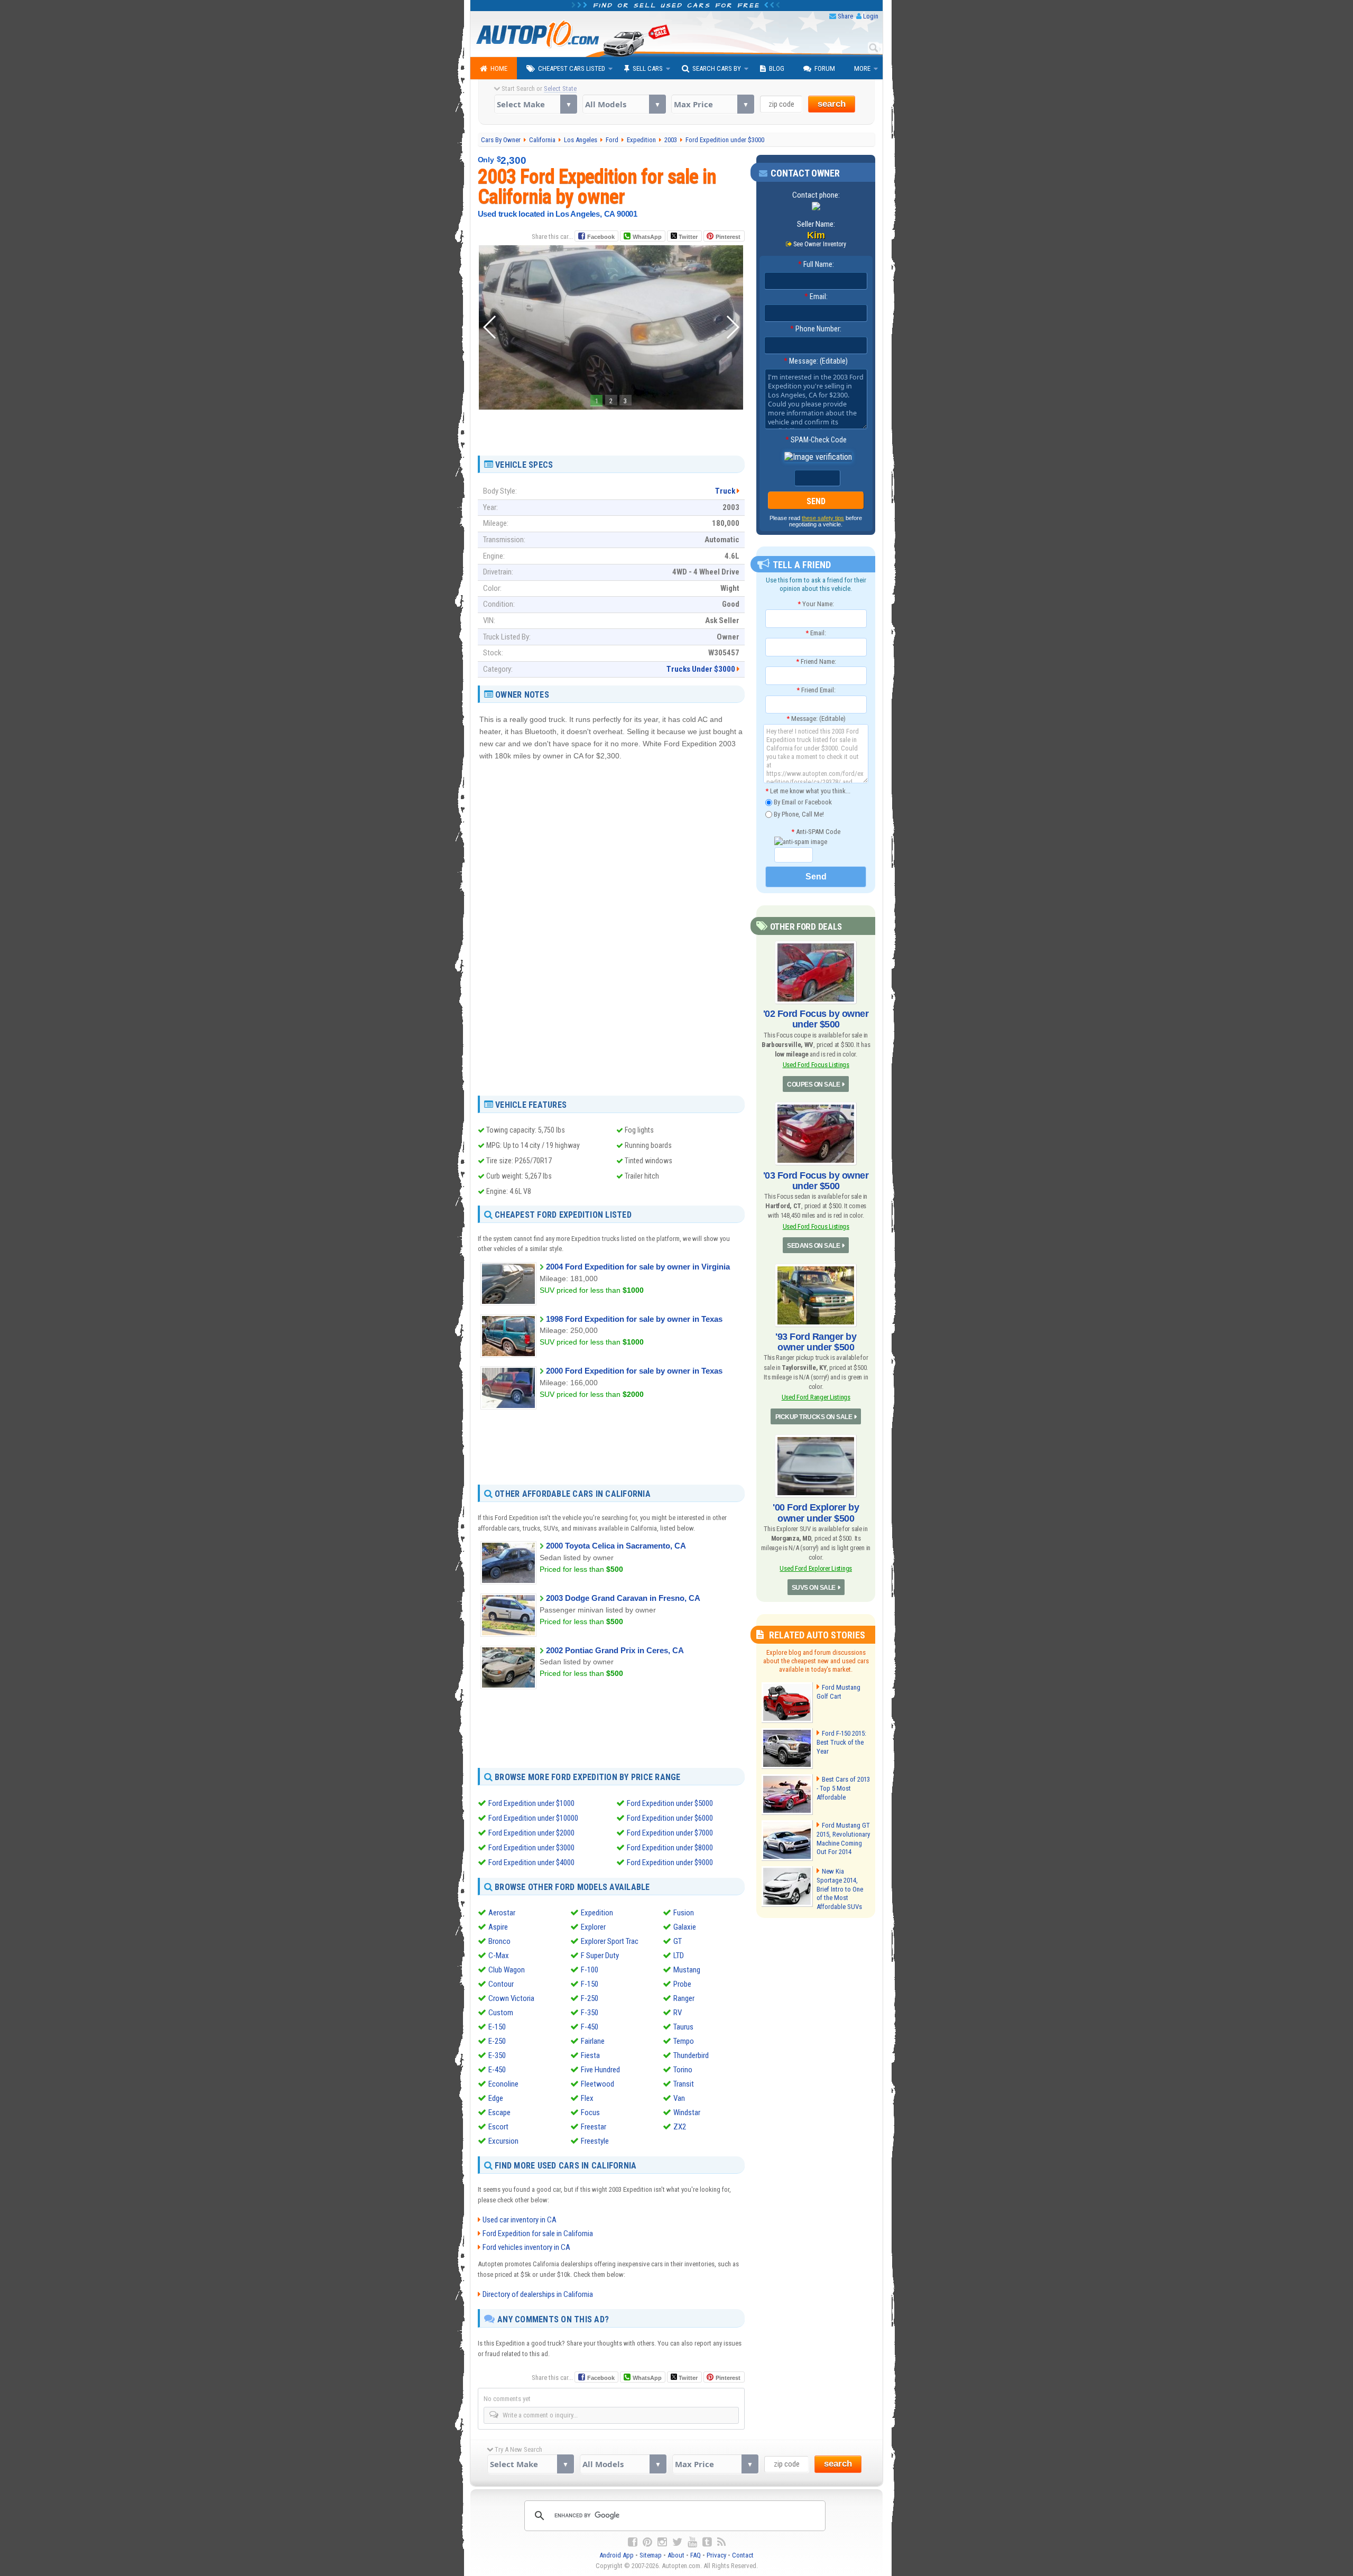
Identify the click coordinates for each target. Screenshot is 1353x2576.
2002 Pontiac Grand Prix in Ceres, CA (615, 1650)
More (862, 68)
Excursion (503, 2141)
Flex (587, 2098)
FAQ (696, 2555)
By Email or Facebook (802, 802)
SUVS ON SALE (814, 1588)
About (676, 2555)
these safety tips (823, 518)
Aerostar (502, 1913)
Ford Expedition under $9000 (670, 1862)
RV (678, 2013)
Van (679, 2098)
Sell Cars (648, 68)
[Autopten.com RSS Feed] (721, 2542)
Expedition (597, 1913)
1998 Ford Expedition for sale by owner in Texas (634, 1319)
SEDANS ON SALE (813, 1246)
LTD (679, 1956)
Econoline (503, 2084)
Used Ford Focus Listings (816, 1065)
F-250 (590, 1998)
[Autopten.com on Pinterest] (647, 2542)
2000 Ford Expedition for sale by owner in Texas (634, 1371)
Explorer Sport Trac (610, 1941)
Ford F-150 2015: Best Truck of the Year (841, 1742)
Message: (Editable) (816, 361)
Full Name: (816, 264)
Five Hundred (600, 2070)
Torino (683, 2070)
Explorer (593, 1927)
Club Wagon (507, 1970)
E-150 (497, 2027)
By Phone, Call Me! (798, 814)
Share (845, 16)
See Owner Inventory (820, 244)
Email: (816, 296)
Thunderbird (691, 2055)
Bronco (499, 1941)
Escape (499, 2112)
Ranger (684, 1998)
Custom (501, 2013)
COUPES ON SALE (813, 1085)
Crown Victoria (511, 1998)
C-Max (499, 1956)
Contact (743, 2555)
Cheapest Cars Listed (572, 68)
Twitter (687, 237)
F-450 (590, 2027)
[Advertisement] (611, 429)
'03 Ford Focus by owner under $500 (816, 1181)
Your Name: (816, 604)
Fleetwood (597, 2084)
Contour (501, 1984)
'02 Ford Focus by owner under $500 (816, 1019)
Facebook (601, 237)
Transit (684, 2084)
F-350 (590, 2013)
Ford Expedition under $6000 (670, 1818)
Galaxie (685, 1927)
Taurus (683, 2027)
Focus (590, 2112)
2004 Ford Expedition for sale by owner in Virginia (638, 1267)
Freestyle (595, 2141)
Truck (725, 491)
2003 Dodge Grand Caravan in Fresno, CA (623, 1598)
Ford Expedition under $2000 (531, 1833)
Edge (496, 2098)
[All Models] (624, 104)
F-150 (590, 1984)
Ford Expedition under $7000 (670, 1833)
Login (871, 16)
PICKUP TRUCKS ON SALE (814, 1417)
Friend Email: (816, 690)
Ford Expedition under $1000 (531, 1803)
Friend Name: (816, 661)
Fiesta (590, 2055)
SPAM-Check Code (816, 440)
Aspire (498, 1927)
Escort (498, 2127)
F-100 (590, 1970)
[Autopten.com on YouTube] (692, 2542)
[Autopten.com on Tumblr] (707, 2542)
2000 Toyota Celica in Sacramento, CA (616, 1546)
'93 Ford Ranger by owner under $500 (816, 1342)
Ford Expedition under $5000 (670, 1803)
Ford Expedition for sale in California (538, 2234)
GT (678, 1941)
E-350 (497, 2055)
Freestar (594, 2127)
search (832, 104)
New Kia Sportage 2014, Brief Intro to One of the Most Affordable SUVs (840, 1889)
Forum (825, 68)
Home (499, 68)
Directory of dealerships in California (538, 2294)
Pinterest (728, 237)
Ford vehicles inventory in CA (526, 2247)
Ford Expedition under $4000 (531, 1862)
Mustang (687, 1970)
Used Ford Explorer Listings (816, 1568)
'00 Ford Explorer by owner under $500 (816, 1513)
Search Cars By (717, 68)
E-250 (497, 2041)
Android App (617, 2555)
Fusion (684, 1913)
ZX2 (680, 2127)
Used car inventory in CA (520, 2220)
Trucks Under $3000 (701, 669)
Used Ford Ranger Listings (816, 1397)
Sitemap (651, 2555)
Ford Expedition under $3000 (531, 1848)
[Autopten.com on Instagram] (662, 2542)
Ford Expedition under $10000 (533, 1818)
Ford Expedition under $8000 (670, 1848)
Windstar (687, 2112)
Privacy (716, 2555)
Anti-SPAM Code (816, 832)
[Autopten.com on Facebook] (633, 2542)
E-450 (497, 2070)
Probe (682, 1984)
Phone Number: (816, 329)
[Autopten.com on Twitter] (677, 2542)
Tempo (684, 2041)
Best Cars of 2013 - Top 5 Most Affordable (843, 1788)
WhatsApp (647, 237)
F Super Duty (600, 1956)
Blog (777, 68)
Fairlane (593, 2041)
